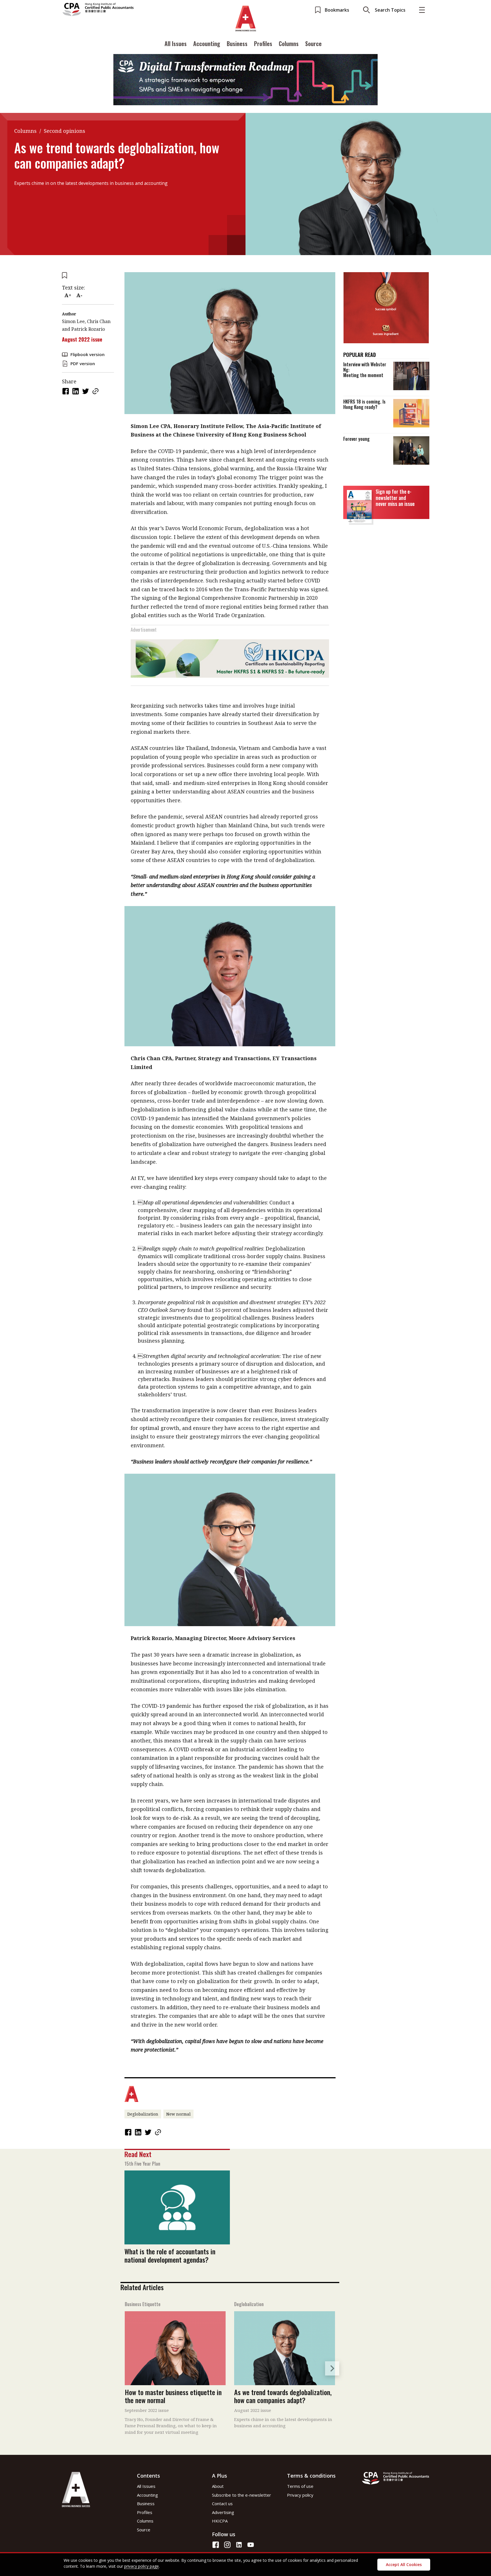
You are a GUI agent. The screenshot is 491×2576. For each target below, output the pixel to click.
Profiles (263, 44)
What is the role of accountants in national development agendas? (170, 2255)
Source (313, 44)
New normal (178, 2114)
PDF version (83, 363)
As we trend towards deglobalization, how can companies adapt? (283, 2396)
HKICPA (220, 2521)
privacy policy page (142, 2566)
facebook (66, 391)
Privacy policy (300, 2495)
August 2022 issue (82, 339)
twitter (86, 391)
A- (79, 295)
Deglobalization (143, 2114)
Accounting (207, 44)
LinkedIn (76, 391)
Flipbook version (88, 354)
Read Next (138, 2154)
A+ (68, 295)
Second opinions (65, 131)
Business (237, 44)
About (218, 2486)
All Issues (176, 44)
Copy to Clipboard (96, 391)
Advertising (223, 2512)
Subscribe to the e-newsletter (242, 2495)
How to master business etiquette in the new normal (173, 2396)
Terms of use (300, 2486)
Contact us (222, 2503)
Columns (289, 44)
